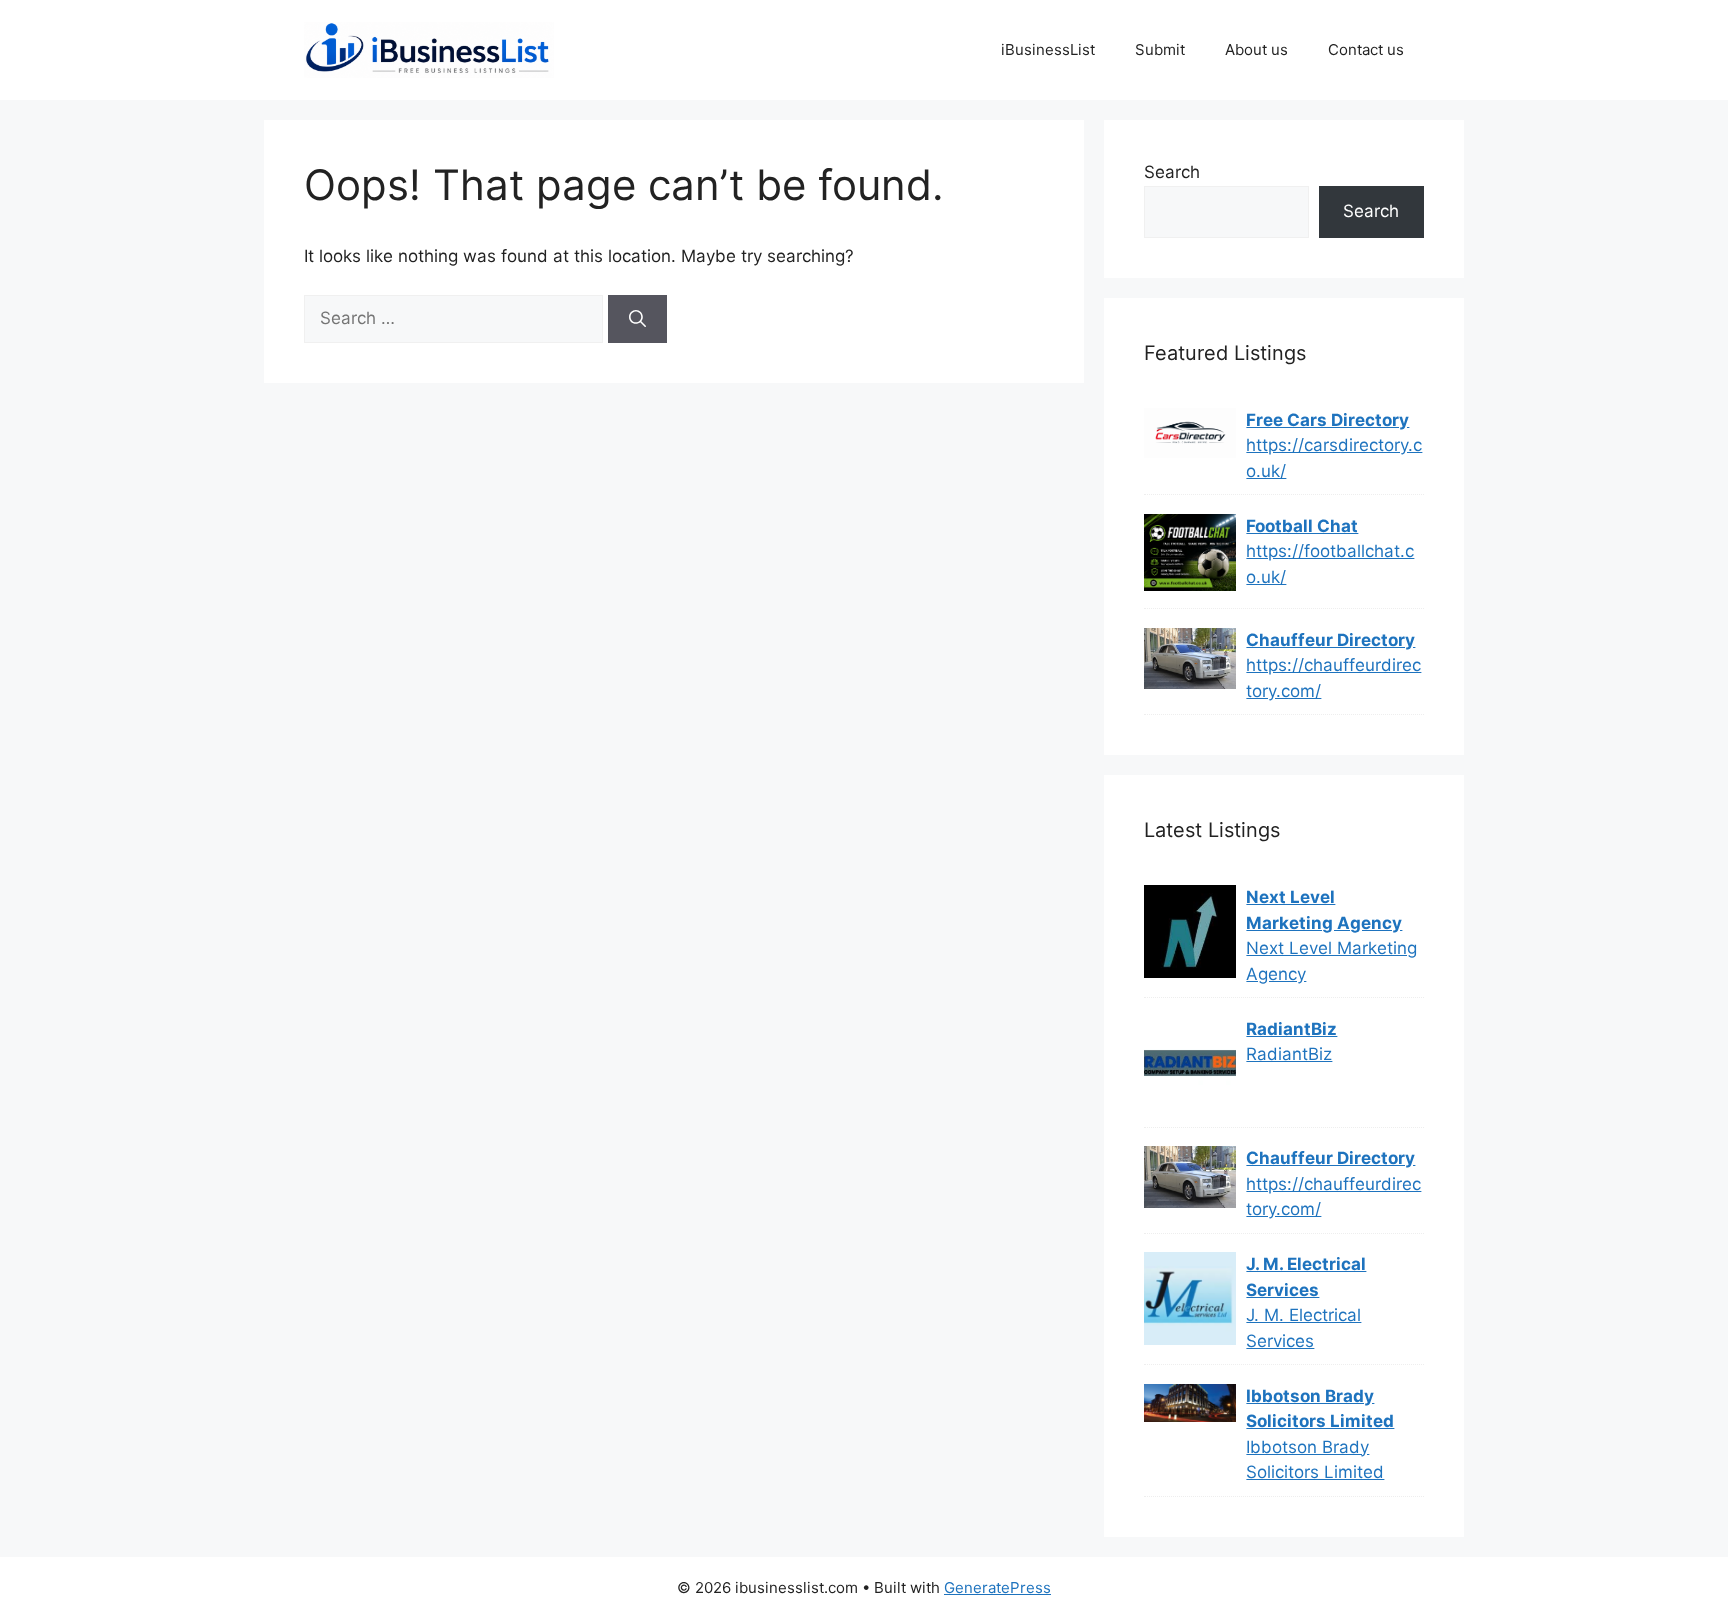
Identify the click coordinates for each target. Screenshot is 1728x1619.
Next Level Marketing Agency (1324, 910)
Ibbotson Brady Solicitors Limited (1320, 1409)
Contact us (1366, 49)
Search (1172, 172)
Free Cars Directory (1327, 420)
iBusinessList (1048, 49)
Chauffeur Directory (1330, 640)
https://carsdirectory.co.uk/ (1334, 458)
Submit (1160, 49)
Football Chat (1302, 526)
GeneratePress (997, 1587)
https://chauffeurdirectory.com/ (1333, 678)
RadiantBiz (1291, 1029)
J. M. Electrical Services (1306, 1277)
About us (1256, 49)
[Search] (637, 319)
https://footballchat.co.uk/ (1330, 564)
